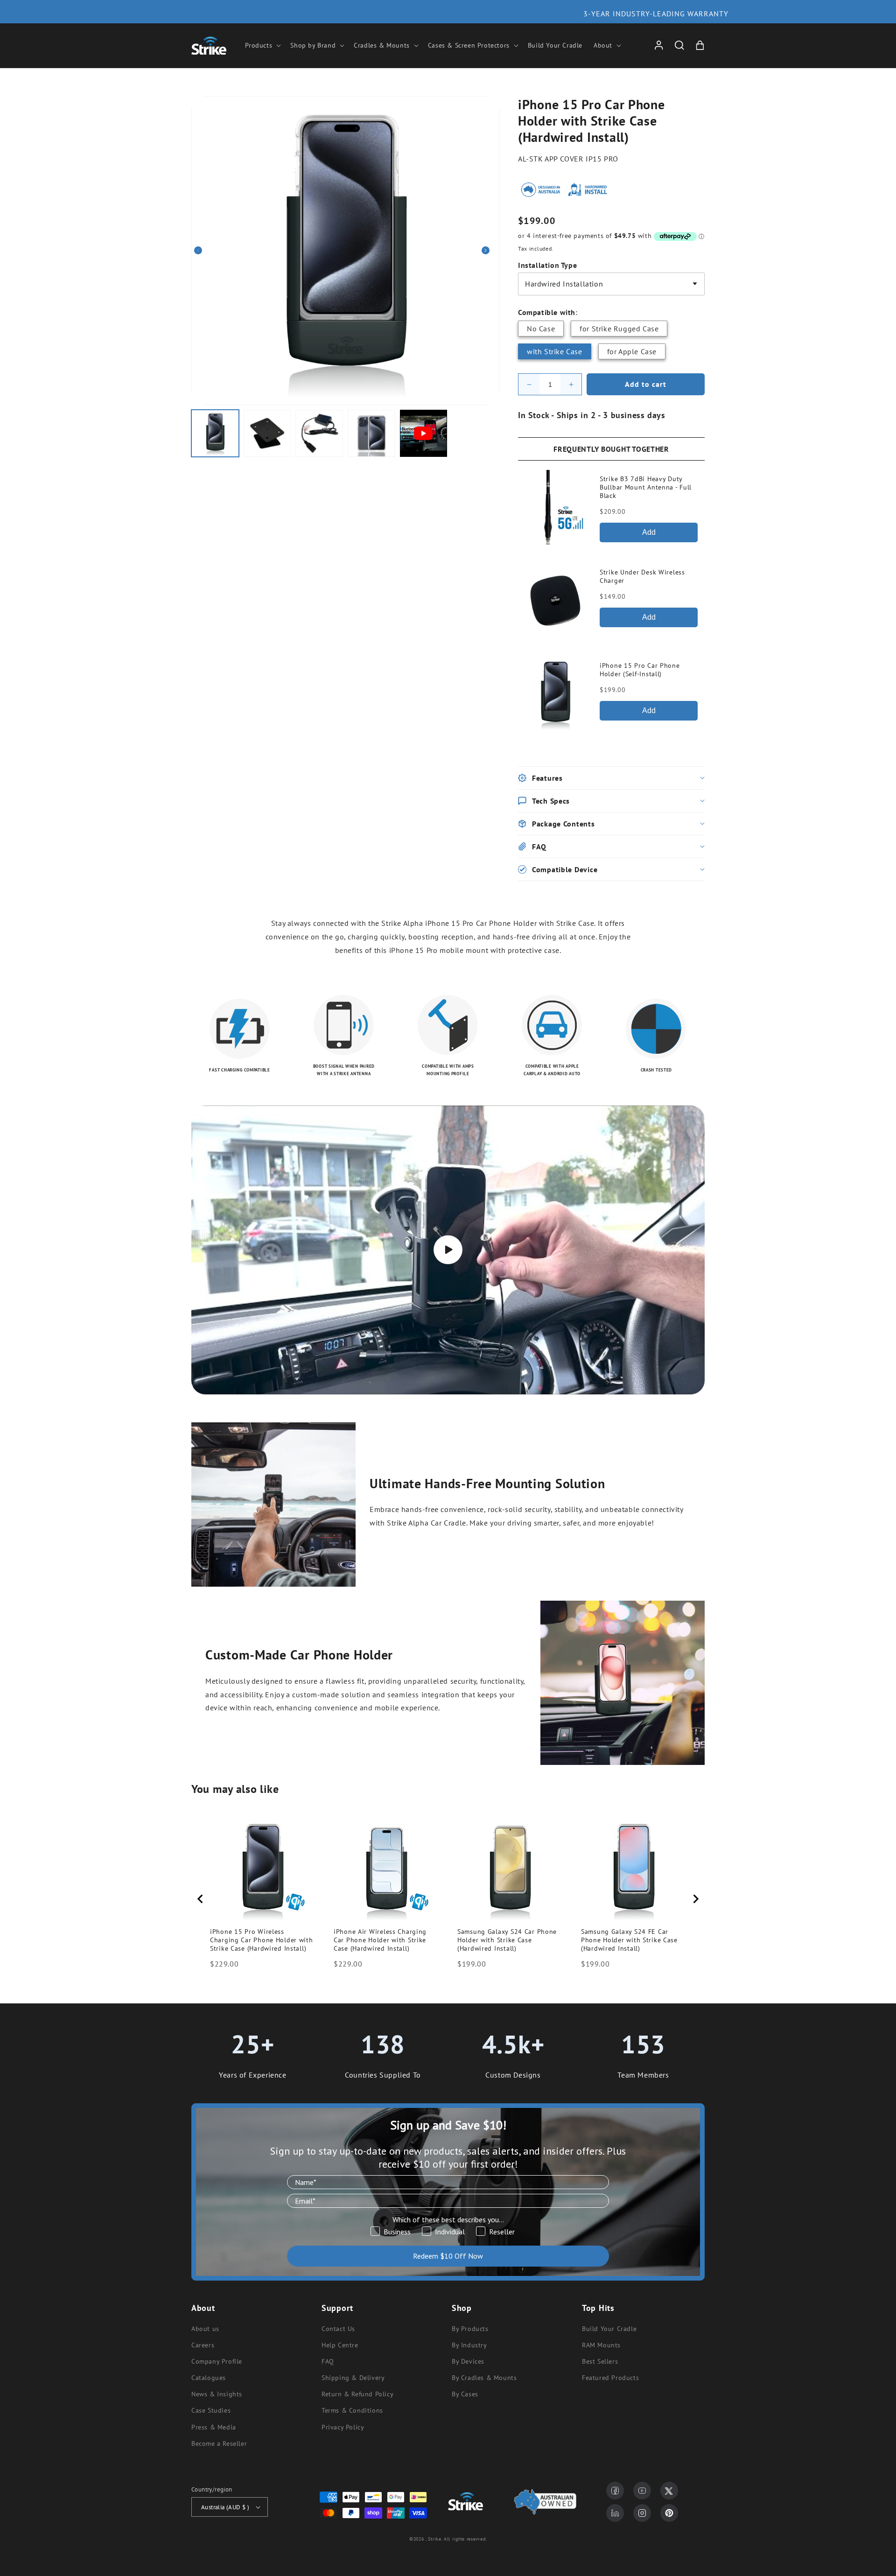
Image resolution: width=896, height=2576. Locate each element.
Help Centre (340, 2345)
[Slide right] (489, 251)
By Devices (468, 2361)
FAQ (328, 2361)
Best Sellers (600, 2361)
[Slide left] (202, 251)
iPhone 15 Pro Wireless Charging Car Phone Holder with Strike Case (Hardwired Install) (262, 1940)
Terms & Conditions (352, 2410)
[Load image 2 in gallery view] (267, 434)
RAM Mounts (601, 2345)
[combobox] (611, 284)
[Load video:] (448, 1250)
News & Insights (217, 2394)
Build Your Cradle (609, 2329)
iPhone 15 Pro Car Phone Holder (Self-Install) (640, 670)
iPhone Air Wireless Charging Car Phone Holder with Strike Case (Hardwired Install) (380, 1940)
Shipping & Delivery (353, 2378)
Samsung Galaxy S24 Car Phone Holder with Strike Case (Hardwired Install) (507, 1940)
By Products (470, 2329)
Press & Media (214, 2427)
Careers (203, 2345)
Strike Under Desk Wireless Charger (642, 576)
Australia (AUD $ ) (225, 2507)
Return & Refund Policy (357, 2394)
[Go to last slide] (201, 1899)
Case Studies (211, 2410)
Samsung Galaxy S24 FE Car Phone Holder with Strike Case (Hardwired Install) (629, 1940)
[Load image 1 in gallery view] (215, 434)
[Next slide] (695, 1899)
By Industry (469, 2345)
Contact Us (338, 2329)
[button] (262, 45)
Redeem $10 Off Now (448, 2256)
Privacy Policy (343, 2427)
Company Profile (217, 2361)
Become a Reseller (219, 2443)
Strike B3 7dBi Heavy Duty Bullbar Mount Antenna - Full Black (646, 487)
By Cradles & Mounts (484, 2378)
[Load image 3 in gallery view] (319, 434)
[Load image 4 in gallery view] (371, 434)
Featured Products (610, 2378)
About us (205, 2329)
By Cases (465, 2394)
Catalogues (209, 2378)
